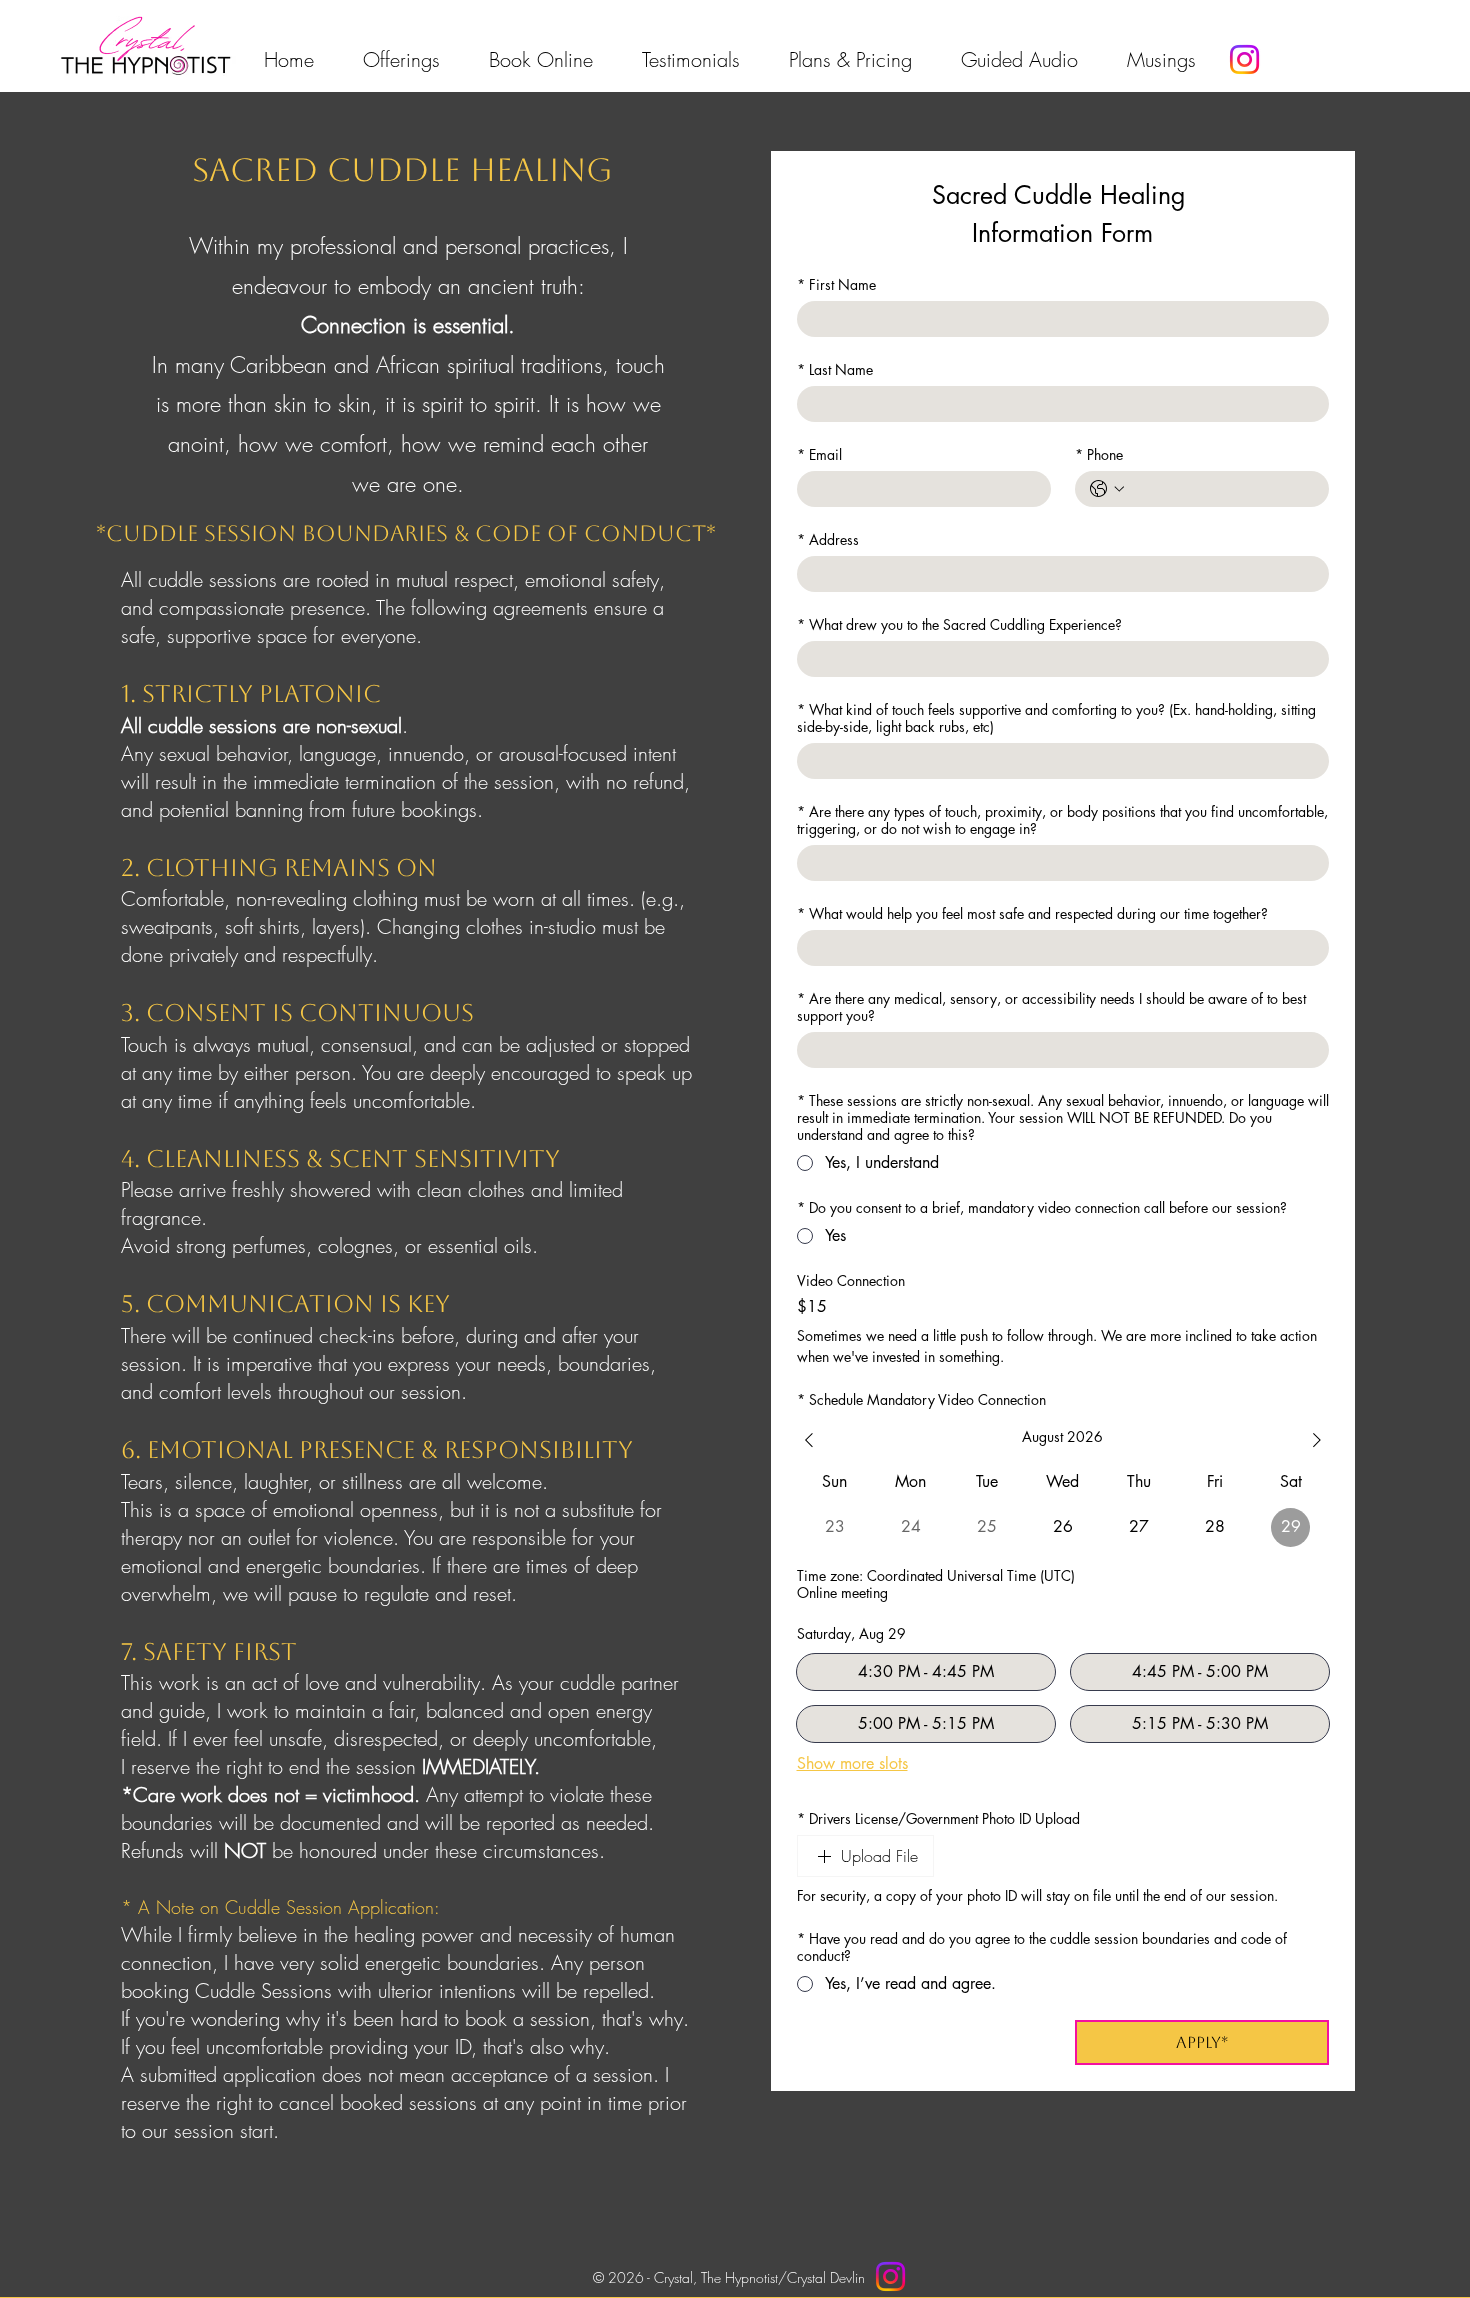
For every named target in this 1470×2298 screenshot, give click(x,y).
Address (828, 539)
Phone (1099, 454)
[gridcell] (1062, 1527)
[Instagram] (1244, 59)
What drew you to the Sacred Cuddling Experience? (959, 624)
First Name (836, 284)
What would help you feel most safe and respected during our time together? (1032, 913)
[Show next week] (1317, 1440)
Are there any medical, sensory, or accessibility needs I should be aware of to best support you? (1051, 1007)
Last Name (835, 369)
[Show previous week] (809, 1440)
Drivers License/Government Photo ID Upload (938, 1818)
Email (819, 454)
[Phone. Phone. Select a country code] (1107, 489)
